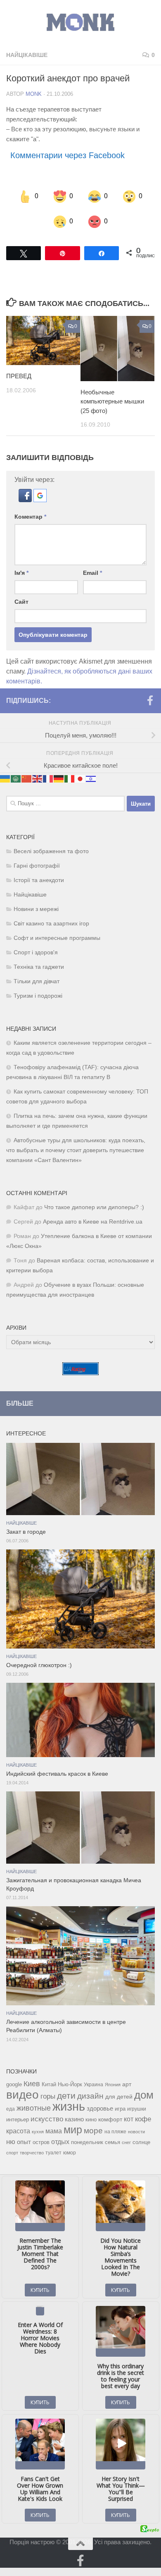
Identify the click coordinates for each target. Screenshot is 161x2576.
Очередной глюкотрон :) (39, 1665)
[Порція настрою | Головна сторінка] (80, 23)
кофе (143, 2119)
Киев (32, 2083)
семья (112, 2142)
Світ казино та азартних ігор (51, 924)
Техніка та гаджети (39, 967)
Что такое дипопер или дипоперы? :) (94, 1207)
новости (136, 2131)
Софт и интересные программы (57, 938)
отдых (60, 2141)
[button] (26, 500)
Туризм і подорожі (38, 996)
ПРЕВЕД (19, 376)
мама (54, 2130)
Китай (49, 2084)
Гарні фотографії (37, 866)
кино (91, 2119)
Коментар (30, 517)
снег (126, 2142)
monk (34, 94)
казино (74, 2119)
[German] (59, 778)
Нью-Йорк (70, 2084)
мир (73, 2129)
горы (48, 2096)
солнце (141, 2142)
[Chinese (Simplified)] (27, 778)
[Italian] (70, 778)
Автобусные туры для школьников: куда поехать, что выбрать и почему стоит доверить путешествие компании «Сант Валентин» (76, 1150)
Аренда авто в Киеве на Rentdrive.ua (93, 1222)
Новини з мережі (36, 909)
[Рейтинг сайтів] (80, 1373)
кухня (38, 2131)
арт (127, 2084)
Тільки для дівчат (37, 981)
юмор (70, 2152)
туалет (53, 2152)
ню (11, 2141)
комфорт (110, 2119)
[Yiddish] (91, 778)
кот (129, 2119)
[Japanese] (80, 778)
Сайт (21, 602)
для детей (119, 2096)
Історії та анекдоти (39, 880)
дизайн (90, 2096)
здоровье (100, 2108)
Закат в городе (26, 1532)
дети (66, 2095)
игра (120, 2108)
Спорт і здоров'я (36, 952)
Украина (94, 2084)
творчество (32, 2152)
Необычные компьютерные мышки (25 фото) (112, 401)
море (93, 2130)
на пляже (115, 2131)
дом (144, 2094)
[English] (38, 778)
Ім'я (21, 573)
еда (11, 2109)
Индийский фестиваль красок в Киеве (57, 1774)
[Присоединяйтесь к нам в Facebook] (150, 700)
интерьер (18, 2119)
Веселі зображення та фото (51, 851)
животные (34, 2108)
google (14, 2084)
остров (41, 2142)
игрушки (137, 2109)
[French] (48, 778)
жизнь (69, 2106)
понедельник (87, 2142)
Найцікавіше (27, 55)
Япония (113, 2084)
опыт (24, 2141)
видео (22, 2094)
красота (18, 2130)
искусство (47, 2118)
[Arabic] (16, 778)
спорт (12, 2152)
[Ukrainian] (5, 778)
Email (92, 573)
